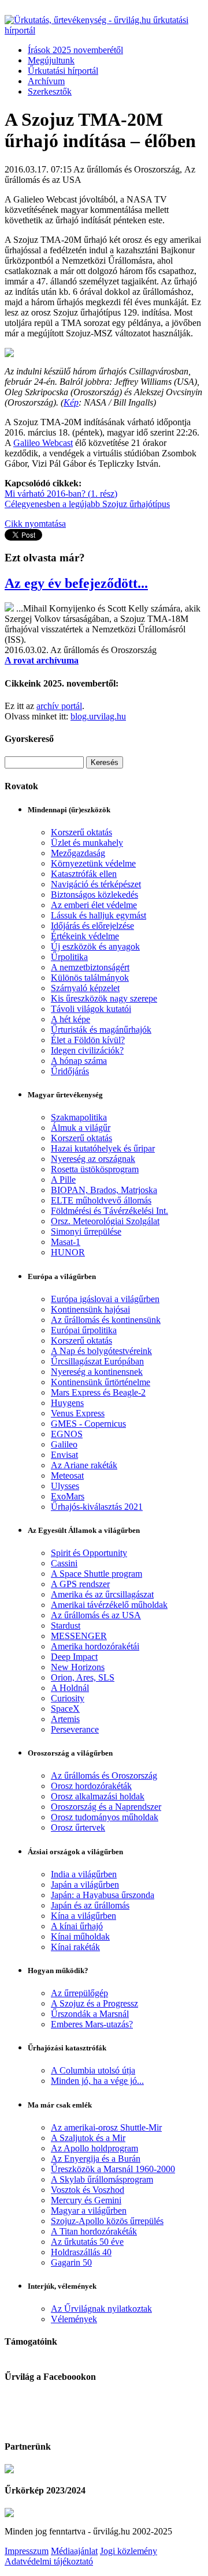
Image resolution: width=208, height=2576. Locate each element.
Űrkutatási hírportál (63, 71)
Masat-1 (66, 1242)
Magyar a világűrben (89, 2211)
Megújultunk (51, 60)
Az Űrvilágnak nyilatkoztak (101, 2309)
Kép (71, 402)
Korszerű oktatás (81, 832)
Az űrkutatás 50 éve (87, 2242)
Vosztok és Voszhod (88, 2190)
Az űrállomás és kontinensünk (106, 1320)
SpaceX (65, 1709)
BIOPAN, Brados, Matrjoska (104, 1190)
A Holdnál (70, 1688)
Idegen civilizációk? (87, 1050)
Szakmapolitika (79, 1117)
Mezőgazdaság (78, 853)
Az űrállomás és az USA (96, 1615)
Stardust (66, 1626)
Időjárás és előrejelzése (92, 926)
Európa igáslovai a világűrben (105, 1299)
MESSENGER (79, 1636)
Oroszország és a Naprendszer (106, 1807)
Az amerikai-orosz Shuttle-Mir (106, 2127)
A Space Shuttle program (96, 1574)
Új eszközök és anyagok (95, 946)
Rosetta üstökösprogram (95, 1169)
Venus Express (78, 1413)
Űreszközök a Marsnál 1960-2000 (113, 2169)
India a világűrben (84, 1874)
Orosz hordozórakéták (91, 1786)
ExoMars (68, 1496)
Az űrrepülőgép (79, 1993)
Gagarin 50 (71, 2262)
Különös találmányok (90, 978)
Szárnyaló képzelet (85, 988)
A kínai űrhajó (77, 1926)
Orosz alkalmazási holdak (98, 1796)
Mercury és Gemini (86, 2200)
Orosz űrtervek (78, 1827)
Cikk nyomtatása (35, 524)
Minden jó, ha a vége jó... (97, 2081)
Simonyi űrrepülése (86, 1231)
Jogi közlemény (129, 2551)
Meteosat (67, 1476)
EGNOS (67, 1434)
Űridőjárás (70, 1071)
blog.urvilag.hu (98, 716)
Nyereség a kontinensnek (97, 1372)
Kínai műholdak (80, 1936)
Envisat (64, 1455)
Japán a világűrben (85, 1885)
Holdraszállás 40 (81, 2252)
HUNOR (68, 1252)
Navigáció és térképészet (96, 884)
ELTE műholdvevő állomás (101, 1200)
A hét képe (70, 1019)
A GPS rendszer (80, 1584)
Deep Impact (74, 1657)
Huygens (67, 1403)
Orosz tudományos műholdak (105, 1817)
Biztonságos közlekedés (94, 895)
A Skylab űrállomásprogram (102, 2179)
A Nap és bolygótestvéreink (101, 1351)
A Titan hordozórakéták (94, 2231)
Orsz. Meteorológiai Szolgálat (105, 1221)
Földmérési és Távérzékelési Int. (109, 1211)
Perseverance (75, 1729)
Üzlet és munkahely (87, 843)
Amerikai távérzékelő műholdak (109, 1605)
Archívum (46, 81)
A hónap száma (79, 1061)
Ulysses (65, 1486)
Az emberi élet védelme (94, 905)
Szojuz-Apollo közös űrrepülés (107, 2221)
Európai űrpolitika (84, 1330)
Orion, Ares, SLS (83, 1677)
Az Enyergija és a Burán (96, 2159)
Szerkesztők (50, 91)
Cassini (64, 1563)
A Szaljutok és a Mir (88, 2138)
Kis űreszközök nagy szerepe (104, 998)
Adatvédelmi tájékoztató (49, 2561)
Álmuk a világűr (81, 1128)
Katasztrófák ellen (84, 874)
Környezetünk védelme (93, 863)
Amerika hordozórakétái (95, 1646)
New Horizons (78, 1667)
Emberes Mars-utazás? (92, 2024)
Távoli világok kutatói (91, 1009)
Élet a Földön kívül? (88, 1040)
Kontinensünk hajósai (90, 1309)
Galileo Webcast (43, 443)
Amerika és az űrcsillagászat (102, 1594)
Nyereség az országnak (93, 1159)
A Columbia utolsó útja (93, 2070)
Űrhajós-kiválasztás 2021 (97, 1507)
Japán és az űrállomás (90, 1905)
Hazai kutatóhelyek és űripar (103, 1148)
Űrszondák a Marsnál (90, 2014)
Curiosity (68, 1698)
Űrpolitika (69, 957)
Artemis (65, 1719)
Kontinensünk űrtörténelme (101, 1382)
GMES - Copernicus (88, 1424)
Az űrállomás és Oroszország (104, 1776)
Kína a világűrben (83, 1916)
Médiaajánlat (74, 2551)
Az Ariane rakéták (84, 1465)
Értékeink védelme (85, 936)
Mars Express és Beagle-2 (98, 1392)
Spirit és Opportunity (89, 1553)
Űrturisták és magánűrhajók (101, 1030)
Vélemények (74, 2319)
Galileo (64, 1444)
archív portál (59, 706)
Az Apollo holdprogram (94, 2148)
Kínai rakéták (75, 1947)
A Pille (63, 1180)
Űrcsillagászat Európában (97, 1361)
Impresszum (27, 2551)
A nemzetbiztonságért (90, 967)
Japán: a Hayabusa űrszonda (103, 1895)
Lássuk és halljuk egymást (99, 915)
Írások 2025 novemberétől (75, 50)
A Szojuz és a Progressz (94, 2003)
